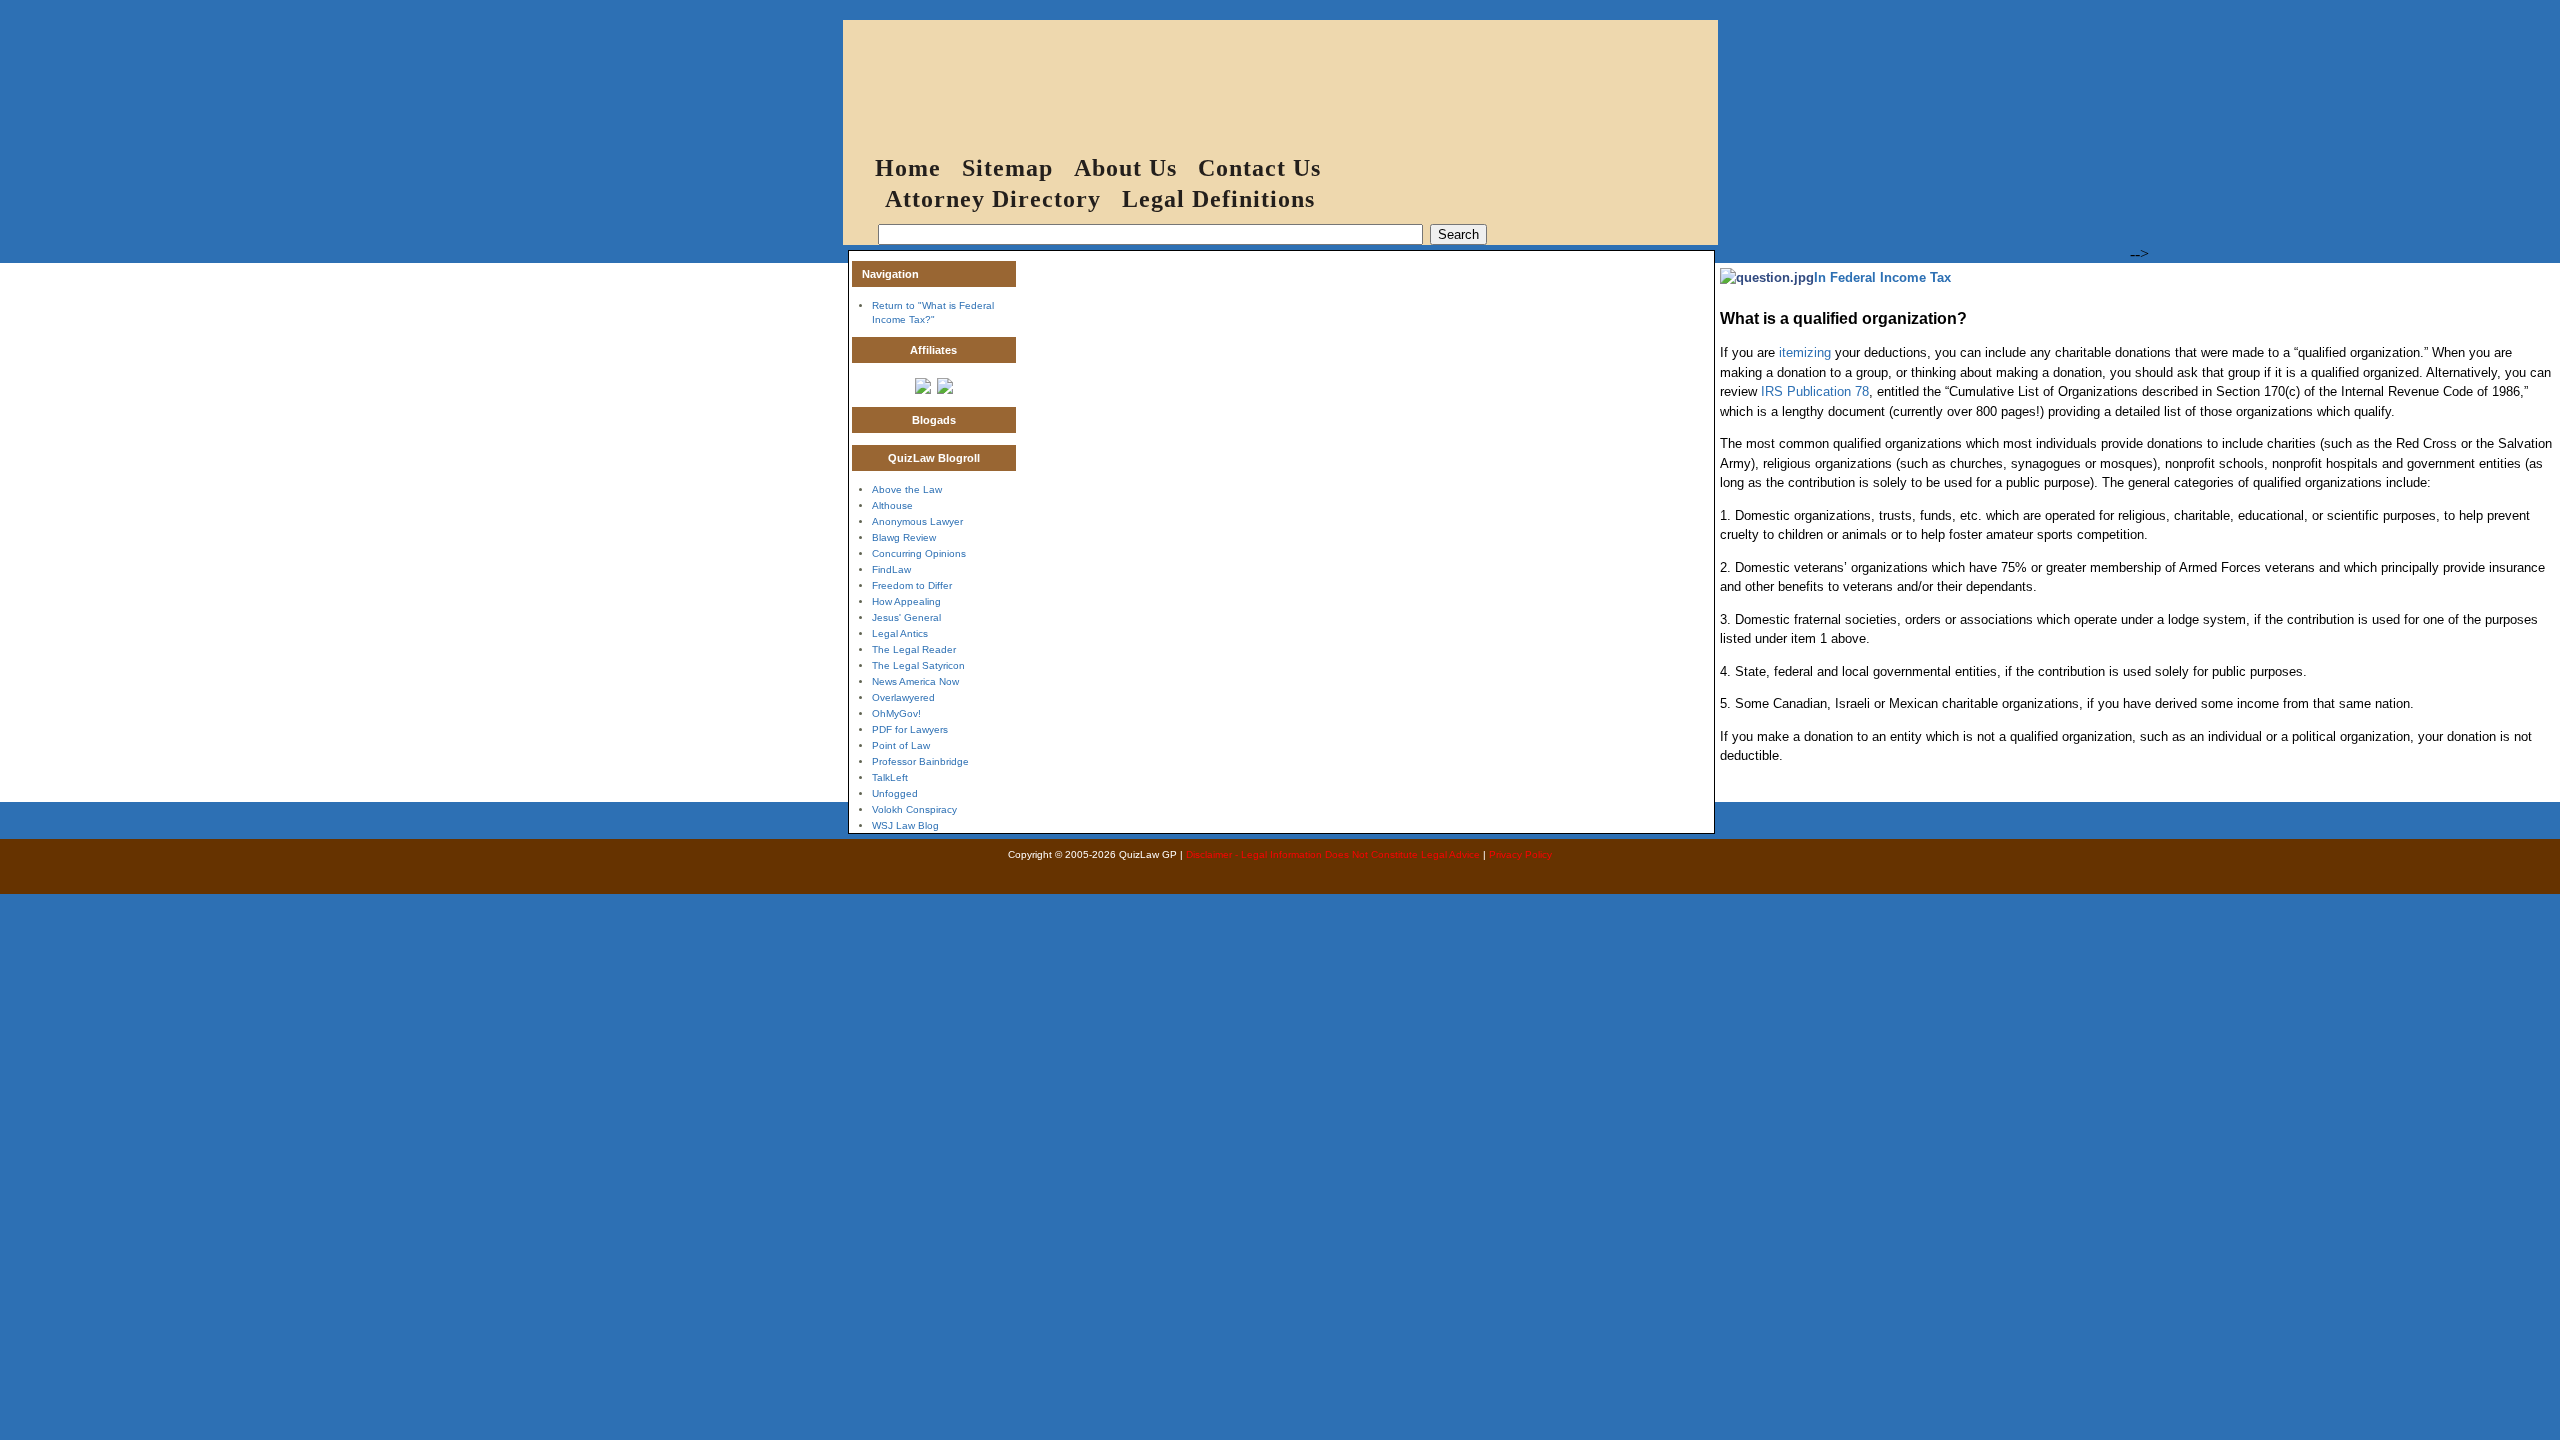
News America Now (915, 681)
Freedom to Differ (912, 585)
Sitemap (1007, 168)
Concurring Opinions (919, 553)
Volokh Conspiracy (914, 809)
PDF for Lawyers (910, 729)
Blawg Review (904, 537)
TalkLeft (890, 777)
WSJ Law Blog (905, 825)
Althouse (892, 505)
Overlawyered (903, 697)
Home (908, 168)
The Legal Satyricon (918, 665)
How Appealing (906, 601)
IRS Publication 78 (1815, 391)
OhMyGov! (896, 713)
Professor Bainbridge (920, 761)
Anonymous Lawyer (917, 521)
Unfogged (895, 793)
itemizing (1805, 352)
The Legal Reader (914, 649)
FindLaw (891, 569)
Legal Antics (900, 633)
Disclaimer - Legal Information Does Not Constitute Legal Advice (1333, 854)
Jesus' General (906, 617)
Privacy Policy (1520, 854)
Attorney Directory (993, 199)
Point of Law (901, 745)
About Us (1125, 168)
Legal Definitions (1218, 199)
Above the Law (907, 489)
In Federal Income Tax (1882, 277)
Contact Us (1259, 168)
